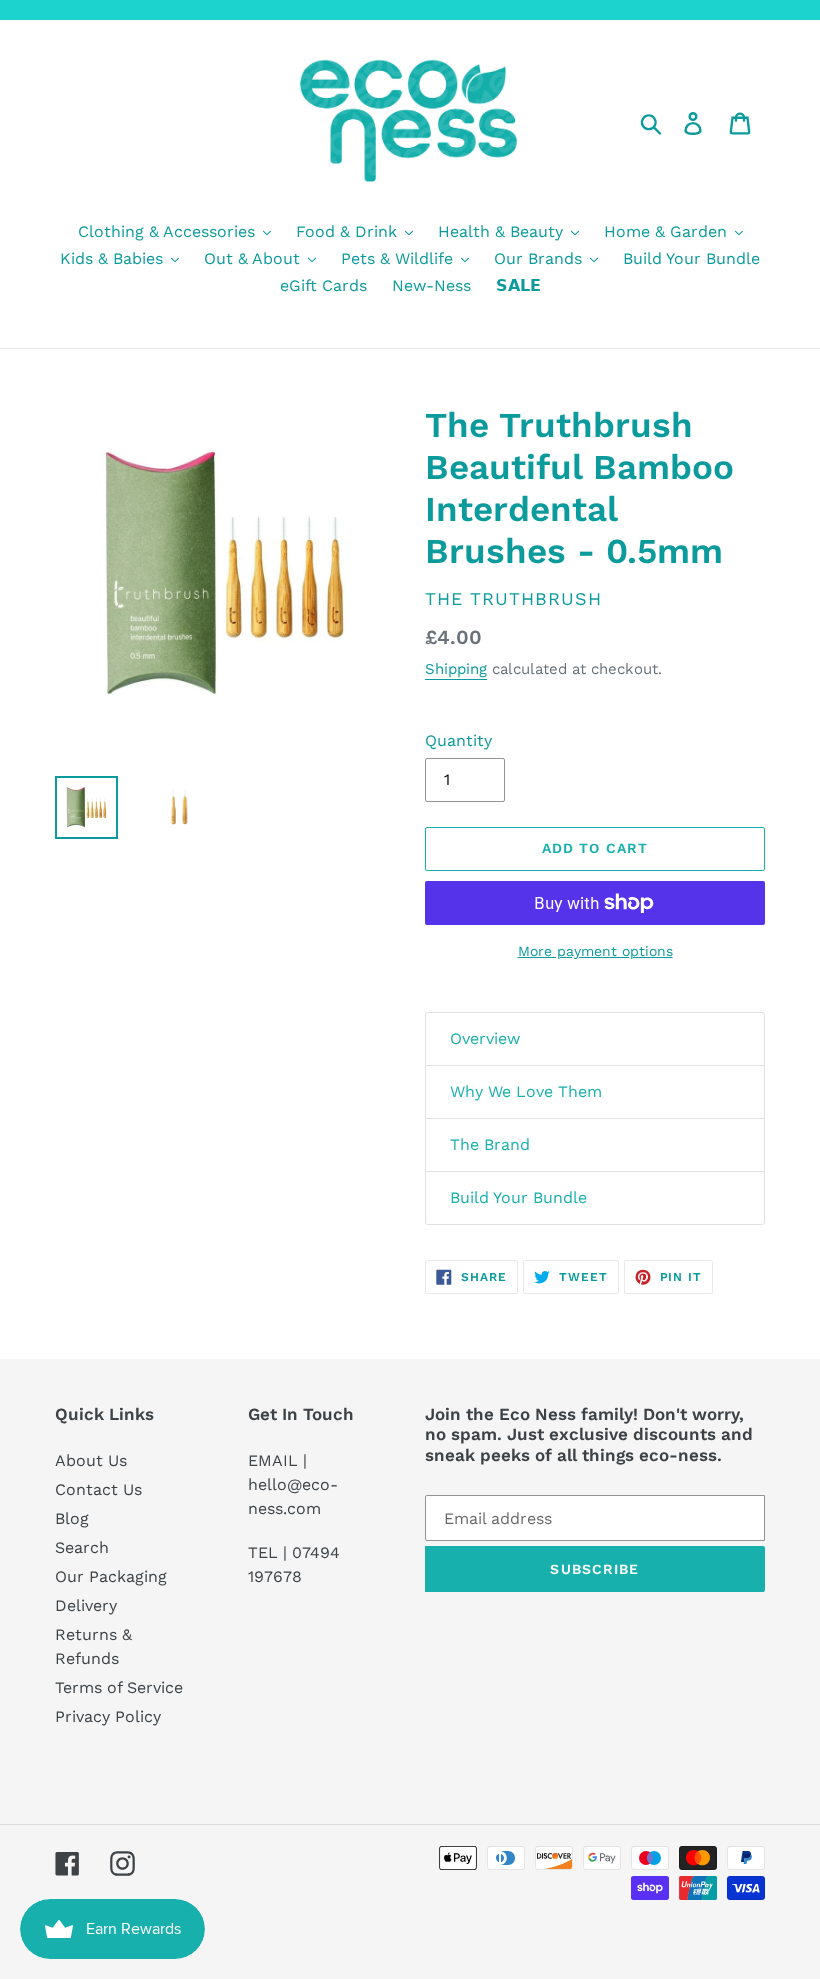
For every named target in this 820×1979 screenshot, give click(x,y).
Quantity (458, 740)
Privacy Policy (108, 1716)
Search (82, 1547)
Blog (72, 1518)
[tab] (595, 1039)
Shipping (456, 669)
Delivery (86, 1605)
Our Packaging (111, 1576)
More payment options (595, 951)
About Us (91, 1460)
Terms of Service (119, 1687)
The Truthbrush (513, 598)
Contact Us (98, 1489)
